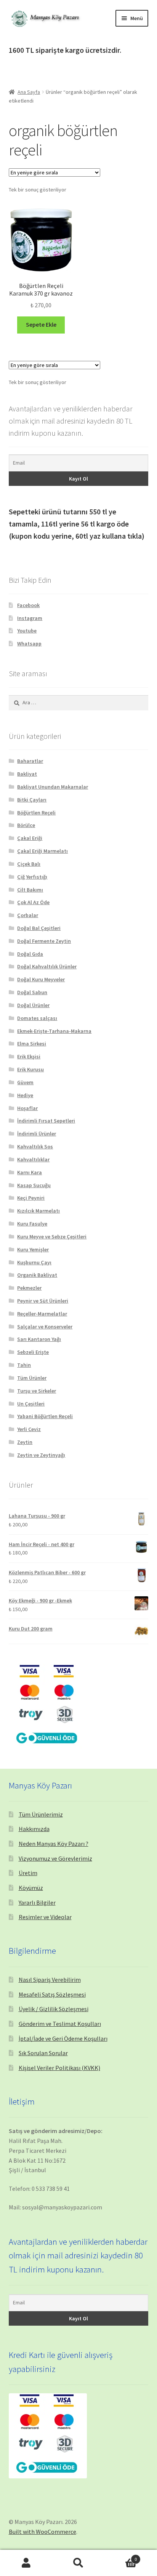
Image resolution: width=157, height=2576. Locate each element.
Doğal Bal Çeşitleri (39, 928)
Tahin (24, 1365)
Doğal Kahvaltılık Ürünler (47, 966)
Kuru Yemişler (33, 1249)
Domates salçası (37, 1018)
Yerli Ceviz (29, 1429)
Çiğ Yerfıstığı (32, 877)
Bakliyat (27, 774)
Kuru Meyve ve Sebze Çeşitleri (52, 1237)
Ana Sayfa (29, 92)
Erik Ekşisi (29, 1056)
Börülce (26, 825)
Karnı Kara (30, 1172)
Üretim (28, 1873)
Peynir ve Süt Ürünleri (43, 1301)
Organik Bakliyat (37, 1275)
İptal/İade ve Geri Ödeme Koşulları (63, 2038)
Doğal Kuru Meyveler (41, 979)
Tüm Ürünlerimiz (41, 1814)
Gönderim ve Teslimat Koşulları (60, 2024)
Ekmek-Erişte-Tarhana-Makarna (54, 1031)
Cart (121, 2556)
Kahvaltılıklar (33, 1159)
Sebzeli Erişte (33, 1352)
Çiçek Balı (29, 864)
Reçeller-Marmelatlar (42, 1314)
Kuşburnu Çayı (34, 1262)
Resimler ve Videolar (45, 1917)
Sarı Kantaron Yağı (39, 1339)
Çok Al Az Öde (33, 902)
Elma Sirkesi (32, 1044)
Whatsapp (29, 644)
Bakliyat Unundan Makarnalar (53, 787)
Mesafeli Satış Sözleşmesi (52, 1994)
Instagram (30, 618)
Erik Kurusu (30, 1069)
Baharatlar (30, 761)
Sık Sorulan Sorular (43, 2053)
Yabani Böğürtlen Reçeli (45, 1416)
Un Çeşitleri (31, 1404)
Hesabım (26, 2563)
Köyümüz (31, 1888)
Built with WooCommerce (42, 2532)
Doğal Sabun (32, 992)
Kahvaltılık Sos (35, 1146)
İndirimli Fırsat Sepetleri (46, 1121)
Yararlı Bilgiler (37, 1902)
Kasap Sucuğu (34, 1185)
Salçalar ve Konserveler (45, 1327)
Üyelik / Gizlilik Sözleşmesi (54, 2009)
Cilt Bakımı (30, 890)
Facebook (28, 605)
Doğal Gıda (30, 954)
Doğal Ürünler (33, 1005)
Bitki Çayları (32, 800)
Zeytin (25, 1442)
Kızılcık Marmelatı (38, 1211)
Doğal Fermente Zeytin (44, 941)
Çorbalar (28, 915)
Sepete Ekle (41, 324)
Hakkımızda (34, 1829)
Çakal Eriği (30, 838)
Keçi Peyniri (31, 1198)
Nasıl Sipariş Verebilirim (50, 1980)
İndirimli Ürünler (37, 1134)
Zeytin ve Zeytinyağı (41, 1455)
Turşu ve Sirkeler (37, 1391)
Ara (78, 2563)
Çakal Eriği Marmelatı (42, 851)
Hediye (25, 1095)
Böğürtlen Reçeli (36, 813)
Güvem (25, 1082)
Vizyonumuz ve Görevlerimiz (55, 1858)
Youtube (27, 631)
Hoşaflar (27, 1108)
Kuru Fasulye (32, 1224)
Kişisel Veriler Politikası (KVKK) (59, 2068)
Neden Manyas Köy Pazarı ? (54, 1844)
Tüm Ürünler (32, 1378)
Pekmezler (29, 1288)
